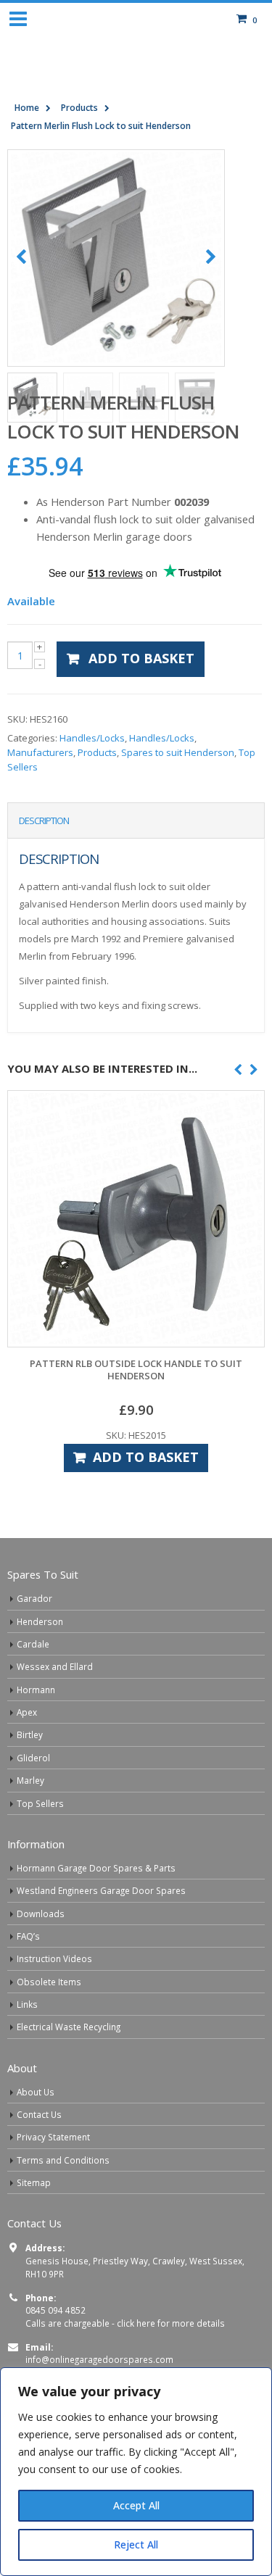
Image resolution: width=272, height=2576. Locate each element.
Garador (34, 1642)
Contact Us (39, 2159)
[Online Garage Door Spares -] (136, 82)
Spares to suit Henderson (178, 797)
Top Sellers (40, 1848)
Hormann (36, 1734)
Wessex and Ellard (55, 1711)
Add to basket (141, 702)
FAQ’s (28, 1980)
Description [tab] (44, 865)
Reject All (136, 2544)
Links (27, 2048)
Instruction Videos (54, 2003)
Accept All (136, 2505)
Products (97, 797)
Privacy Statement (53, 2181)
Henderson (40, 1666)
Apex (27, 1756)
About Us (36, 2136)
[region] (136, 2472)
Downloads (41, 1958)
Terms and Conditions (63, 2204)
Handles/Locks (92, 782)
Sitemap (34, 2227)
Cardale (33, 1688)
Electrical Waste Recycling (69, 2071)
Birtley (30, 1779)
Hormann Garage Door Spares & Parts (96, 1912)
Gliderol (33, 1802)
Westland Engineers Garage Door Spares (101, 1935)
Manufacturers (40, 797)
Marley (30, 1824)
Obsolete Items (49, 2026)
